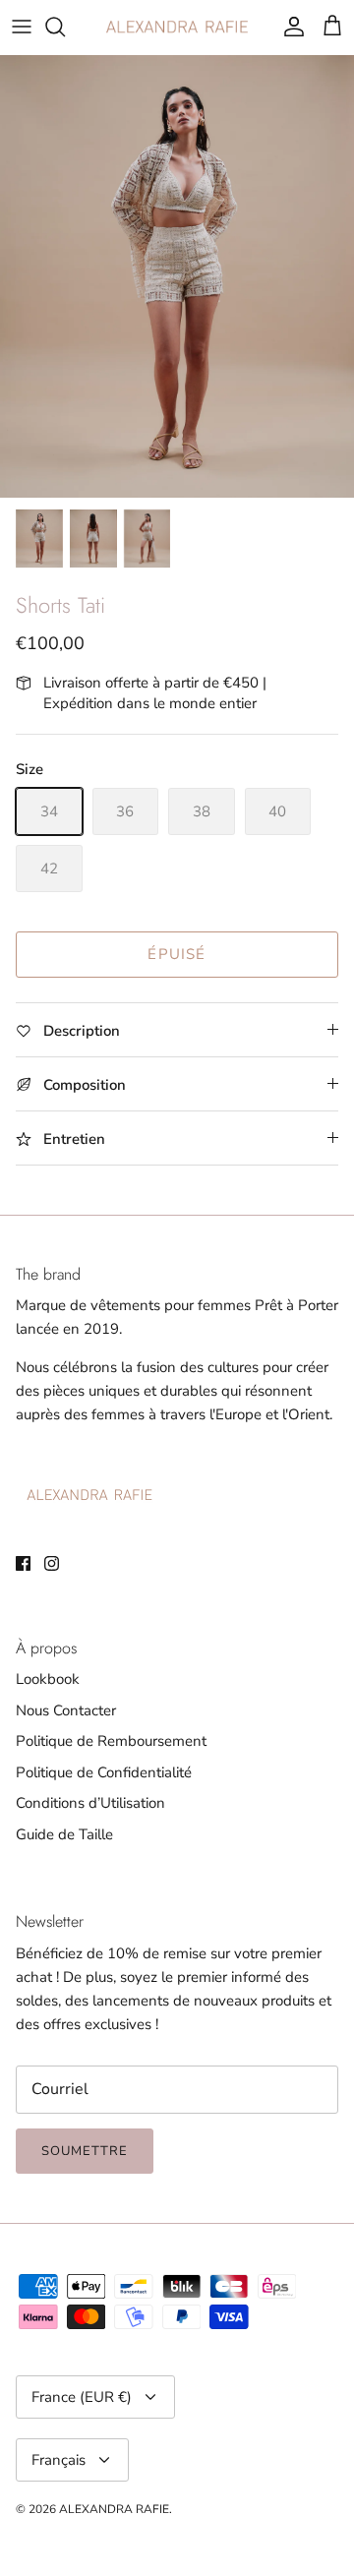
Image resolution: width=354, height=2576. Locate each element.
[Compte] (289, 27)
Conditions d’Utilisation (90, 1803)
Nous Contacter (66, 1710)
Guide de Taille (64, 1834)
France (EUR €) (82, 2397)
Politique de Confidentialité (104, 1772)
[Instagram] (52, 1563)
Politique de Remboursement (111, 1741)
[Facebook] (23, 1563)
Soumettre (85, 2151)
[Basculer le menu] (22, 27)
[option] (177, 276)
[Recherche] (65, 27)
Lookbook (48, 1679)
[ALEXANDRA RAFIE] (177, 27)
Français (59, 2460)
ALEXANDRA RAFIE (114, 2509)
